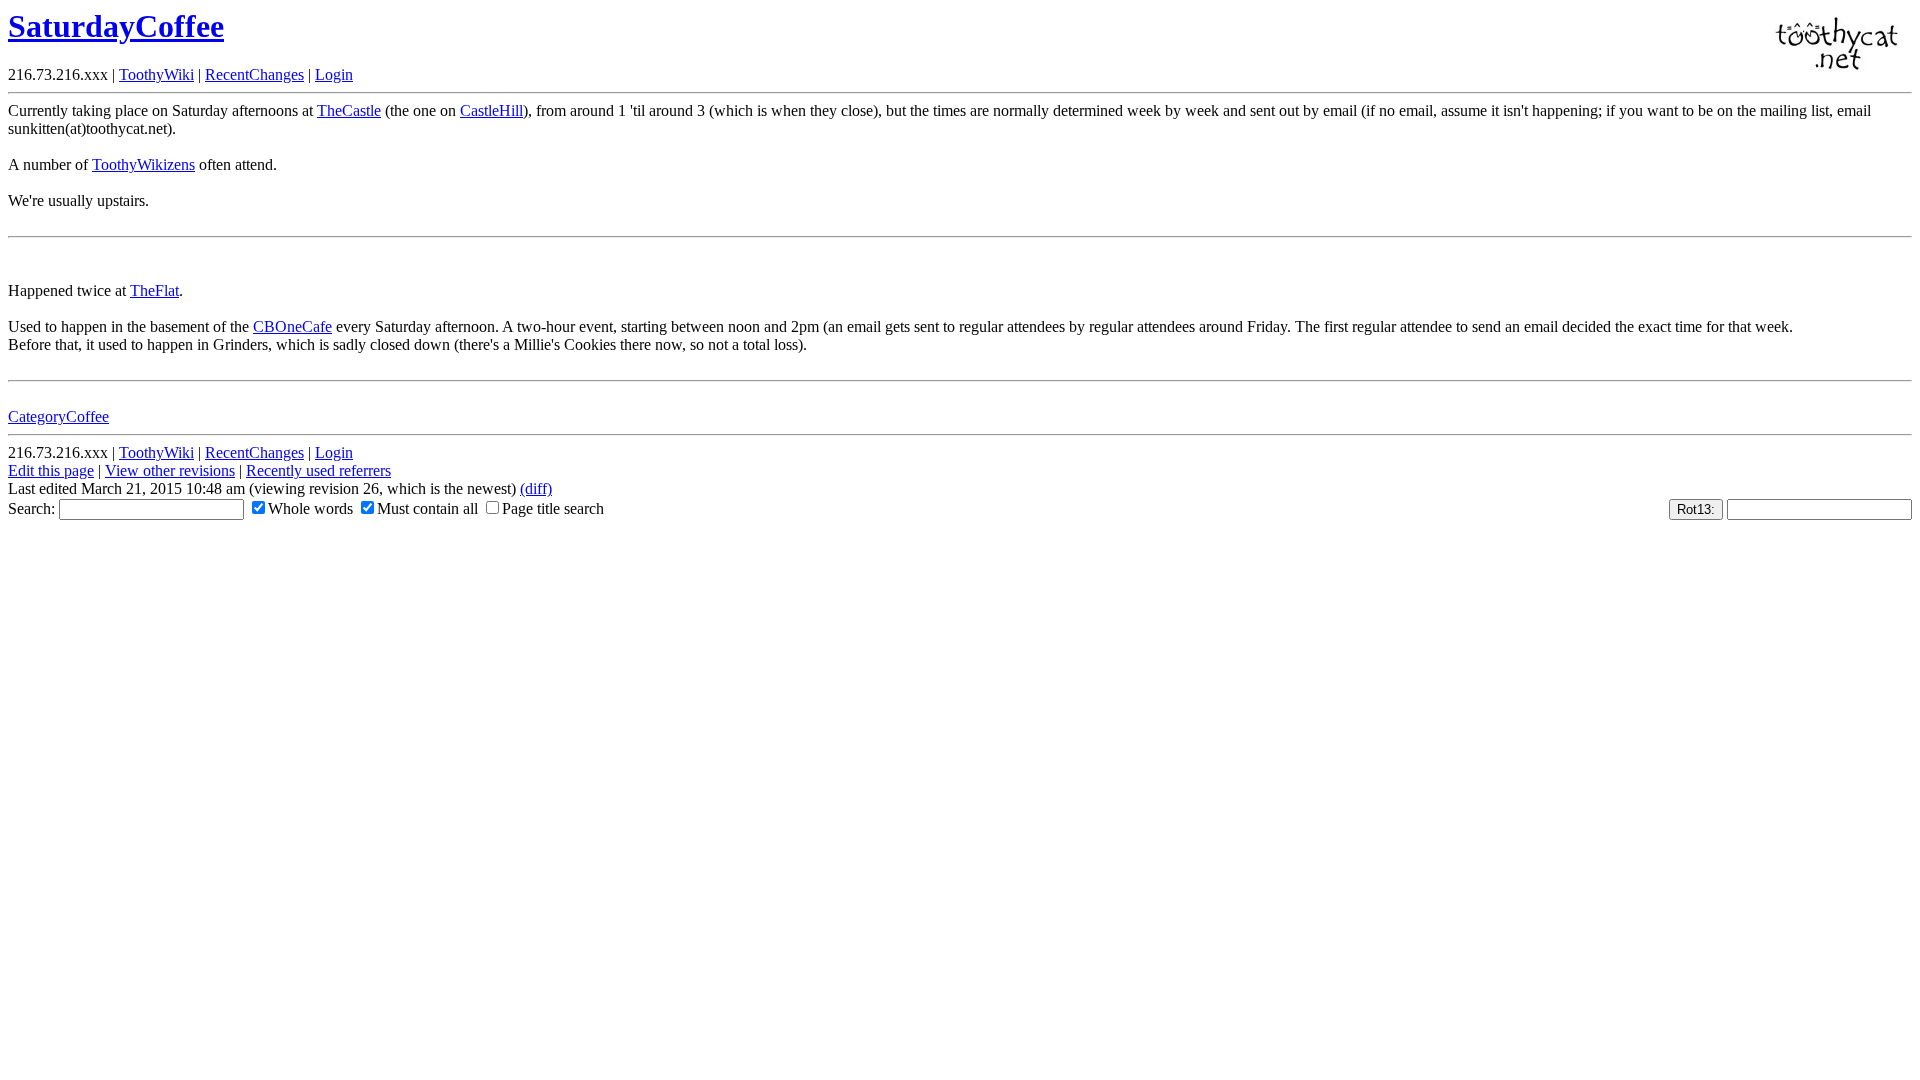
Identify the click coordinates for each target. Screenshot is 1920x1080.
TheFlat (154, 290)
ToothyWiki (156, 74)
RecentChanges (254, 74)
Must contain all (427, 508)
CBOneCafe (292, 326)
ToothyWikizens (143, 164)
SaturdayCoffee (116, 26)
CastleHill (491, 110)
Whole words (310, 508)
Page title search (553, 508)
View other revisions (170, 470)
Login (334, 74)
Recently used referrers (318, 470)
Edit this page (51, 470)
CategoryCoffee (58, 416)
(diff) (536, 488)
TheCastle (349, 110)
